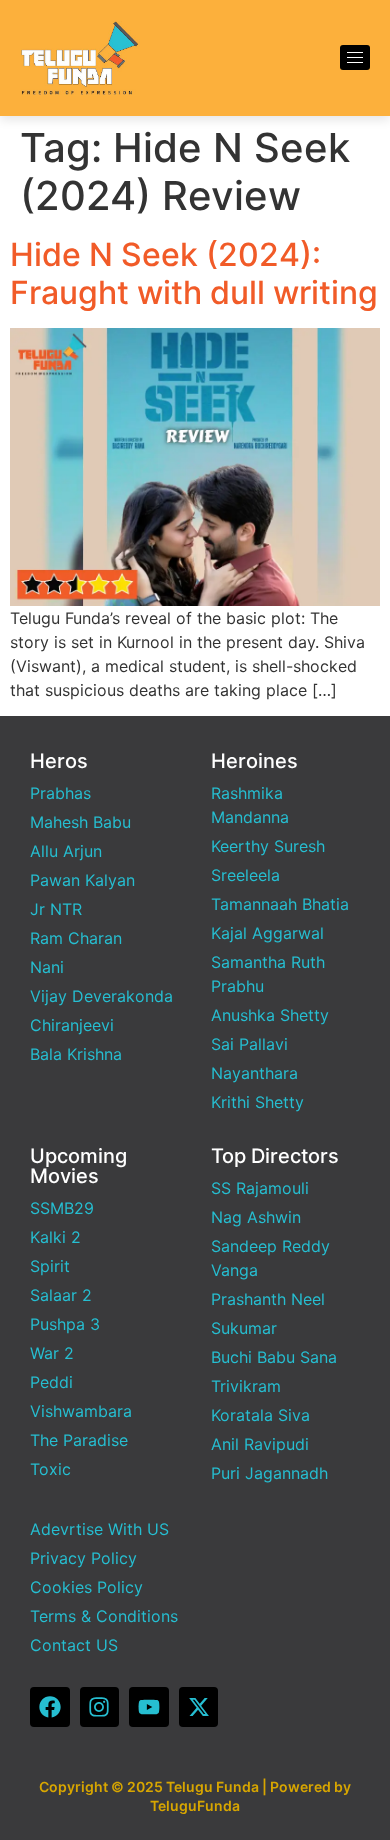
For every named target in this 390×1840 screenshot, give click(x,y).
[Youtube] (149, 1707)
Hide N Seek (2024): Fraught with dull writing (194, 273)
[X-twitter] (199, 1707)
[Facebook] (50, 1707)
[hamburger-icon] (355, 57)
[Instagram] (100, 1707)
